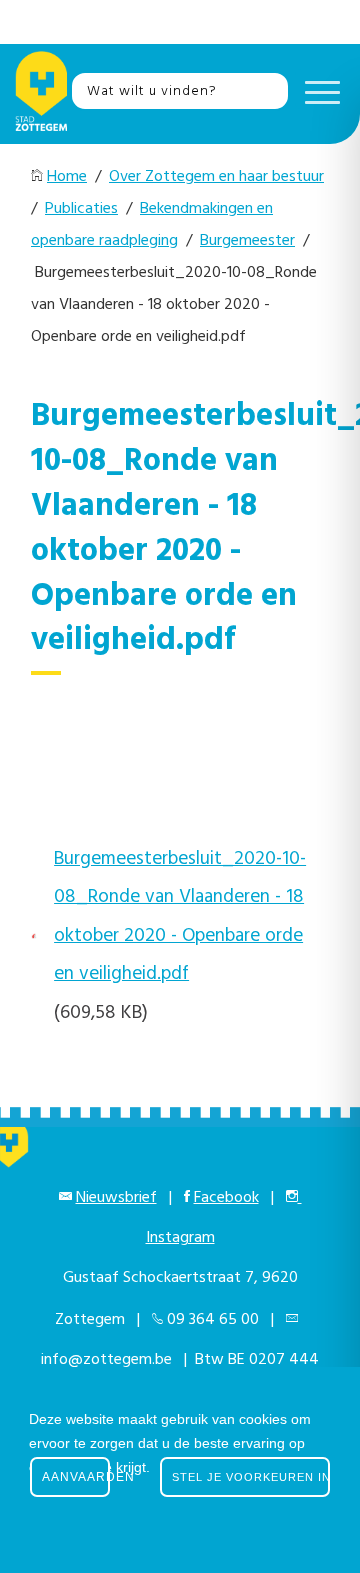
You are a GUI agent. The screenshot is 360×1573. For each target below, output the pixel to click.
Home (67, 177)
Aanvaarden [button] (76, 1477)
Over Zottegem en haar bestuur (216, 177)
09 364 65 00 (213, 1320)
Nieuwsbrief (116, 1198)
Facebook (226, 1198)
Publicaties (81, 209)
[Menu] (317, 91)
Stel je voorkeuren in (251, 1477)
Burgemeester (247, 241)
